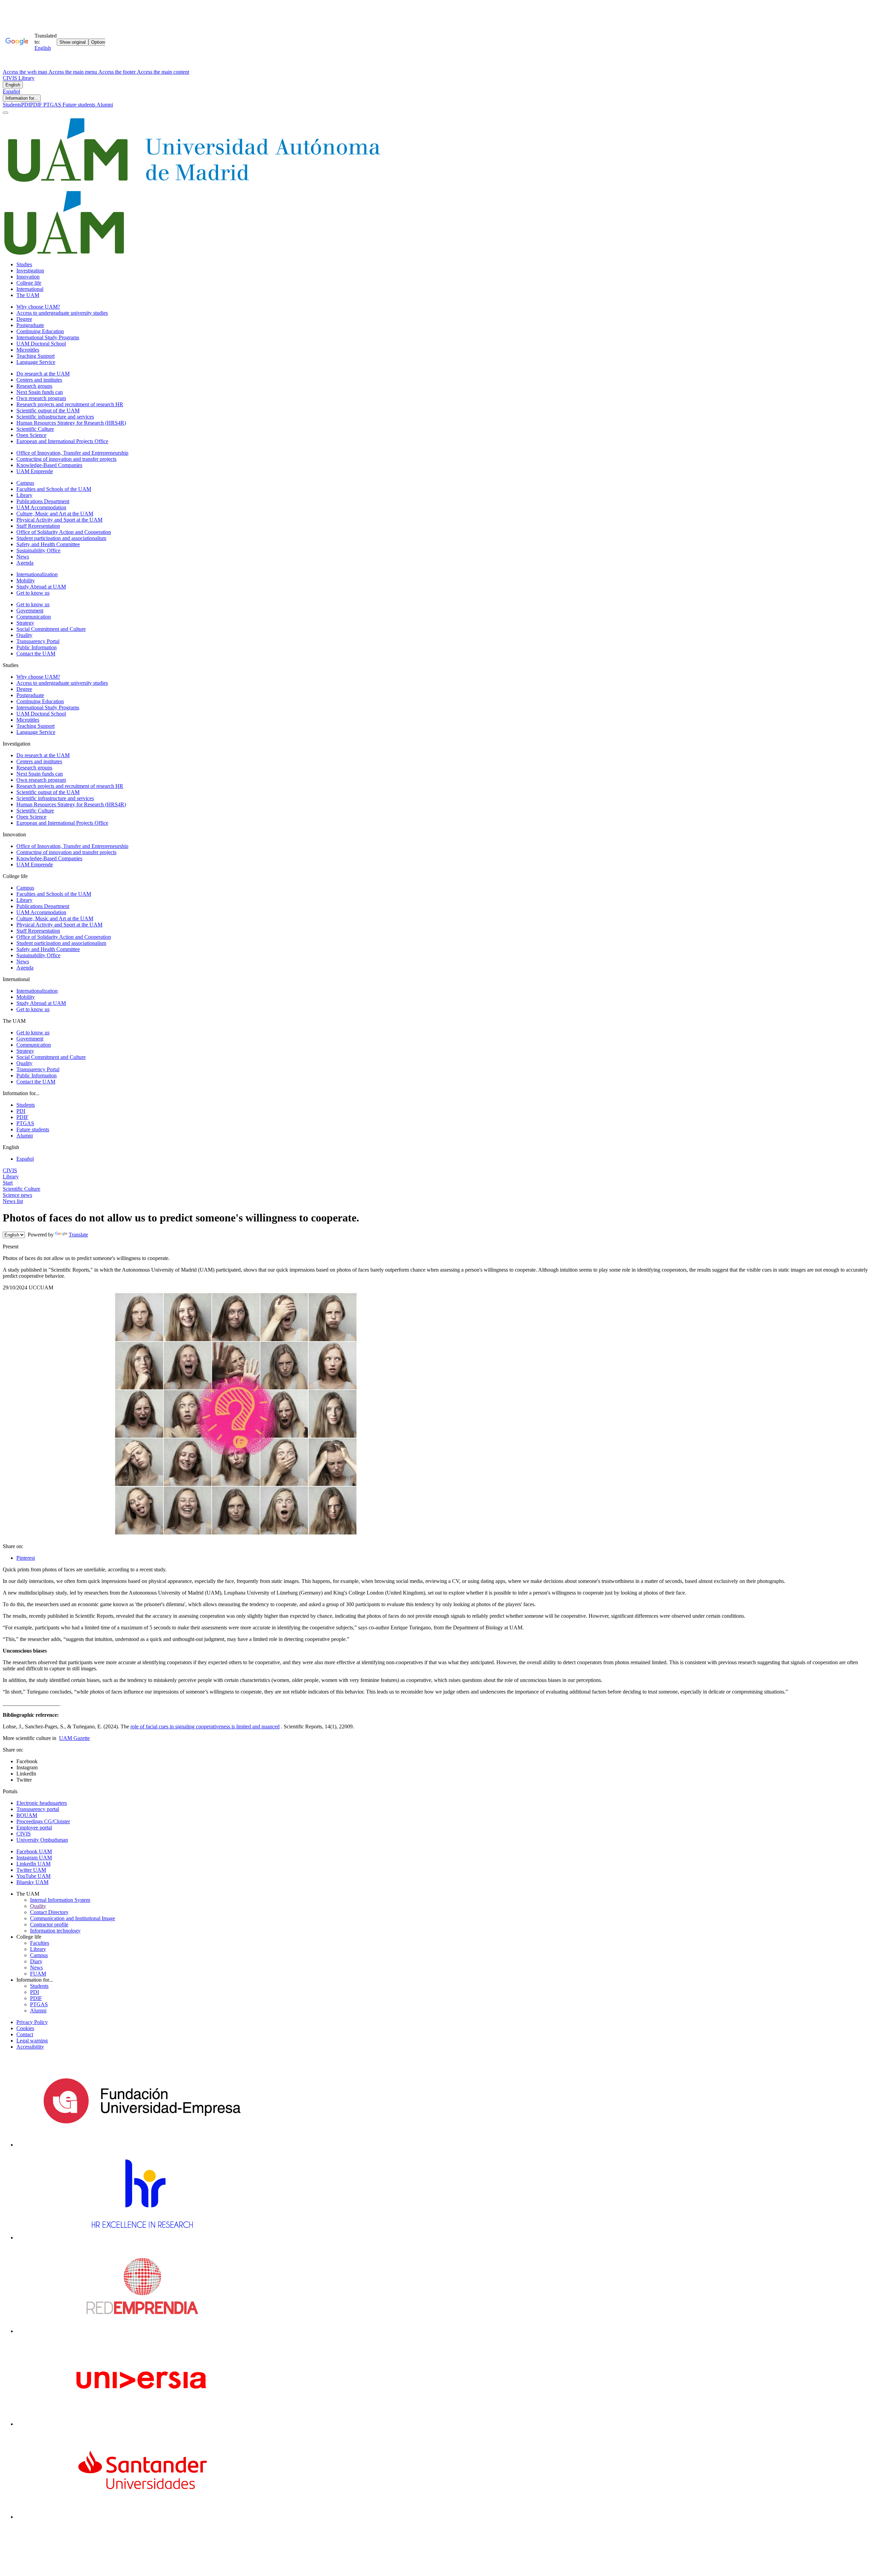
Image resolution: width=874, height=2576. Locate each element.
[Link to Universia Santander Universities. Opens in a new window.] (142, 2517)
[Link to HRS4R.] (142, 2238)
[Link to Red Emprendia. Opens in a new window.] (142, 2331)
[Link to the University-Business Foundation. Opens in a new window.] (142, 2145)
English (13, 85)
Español (11, 91)
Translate (78, 1235)
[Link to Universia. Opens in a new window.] (142, 2424)
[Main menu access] (5, 113)
